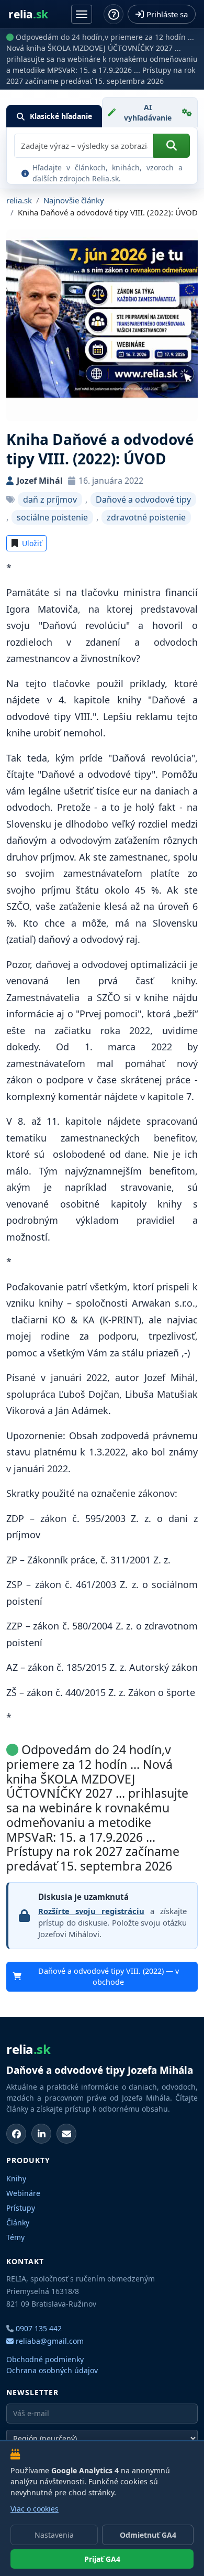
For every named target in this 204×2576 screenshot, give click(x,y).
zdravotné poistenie (146, 517)
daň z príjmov (50, 499)
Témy (15, 2237)
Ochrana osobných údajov (52, 2370)
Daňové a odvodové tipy (143, 499)
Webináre (23, 2193)
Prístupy (21, 2208)
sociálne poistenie (52, 517)
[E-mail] (66, 2134)
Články (18, 2222)
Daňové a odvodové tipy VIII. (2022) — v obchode (109, 1977)
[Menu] (82, 14)
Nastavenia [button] (54, 2535)
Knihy (16, 2178)
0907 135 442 (39, 2328)
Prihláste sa (167, 14)
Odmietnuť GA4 (148, 2535)
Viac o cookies (35, 2509)
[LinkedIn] (41, 2134)
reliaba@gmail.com (49, 2341)
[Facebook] (16, 2134)
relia (28, 14)
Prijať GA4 (102, 2559)
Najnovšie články (74, 200)
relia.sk (19, 200)
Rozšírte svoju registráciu (91, 1911)
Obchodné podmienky (45, 2359)
